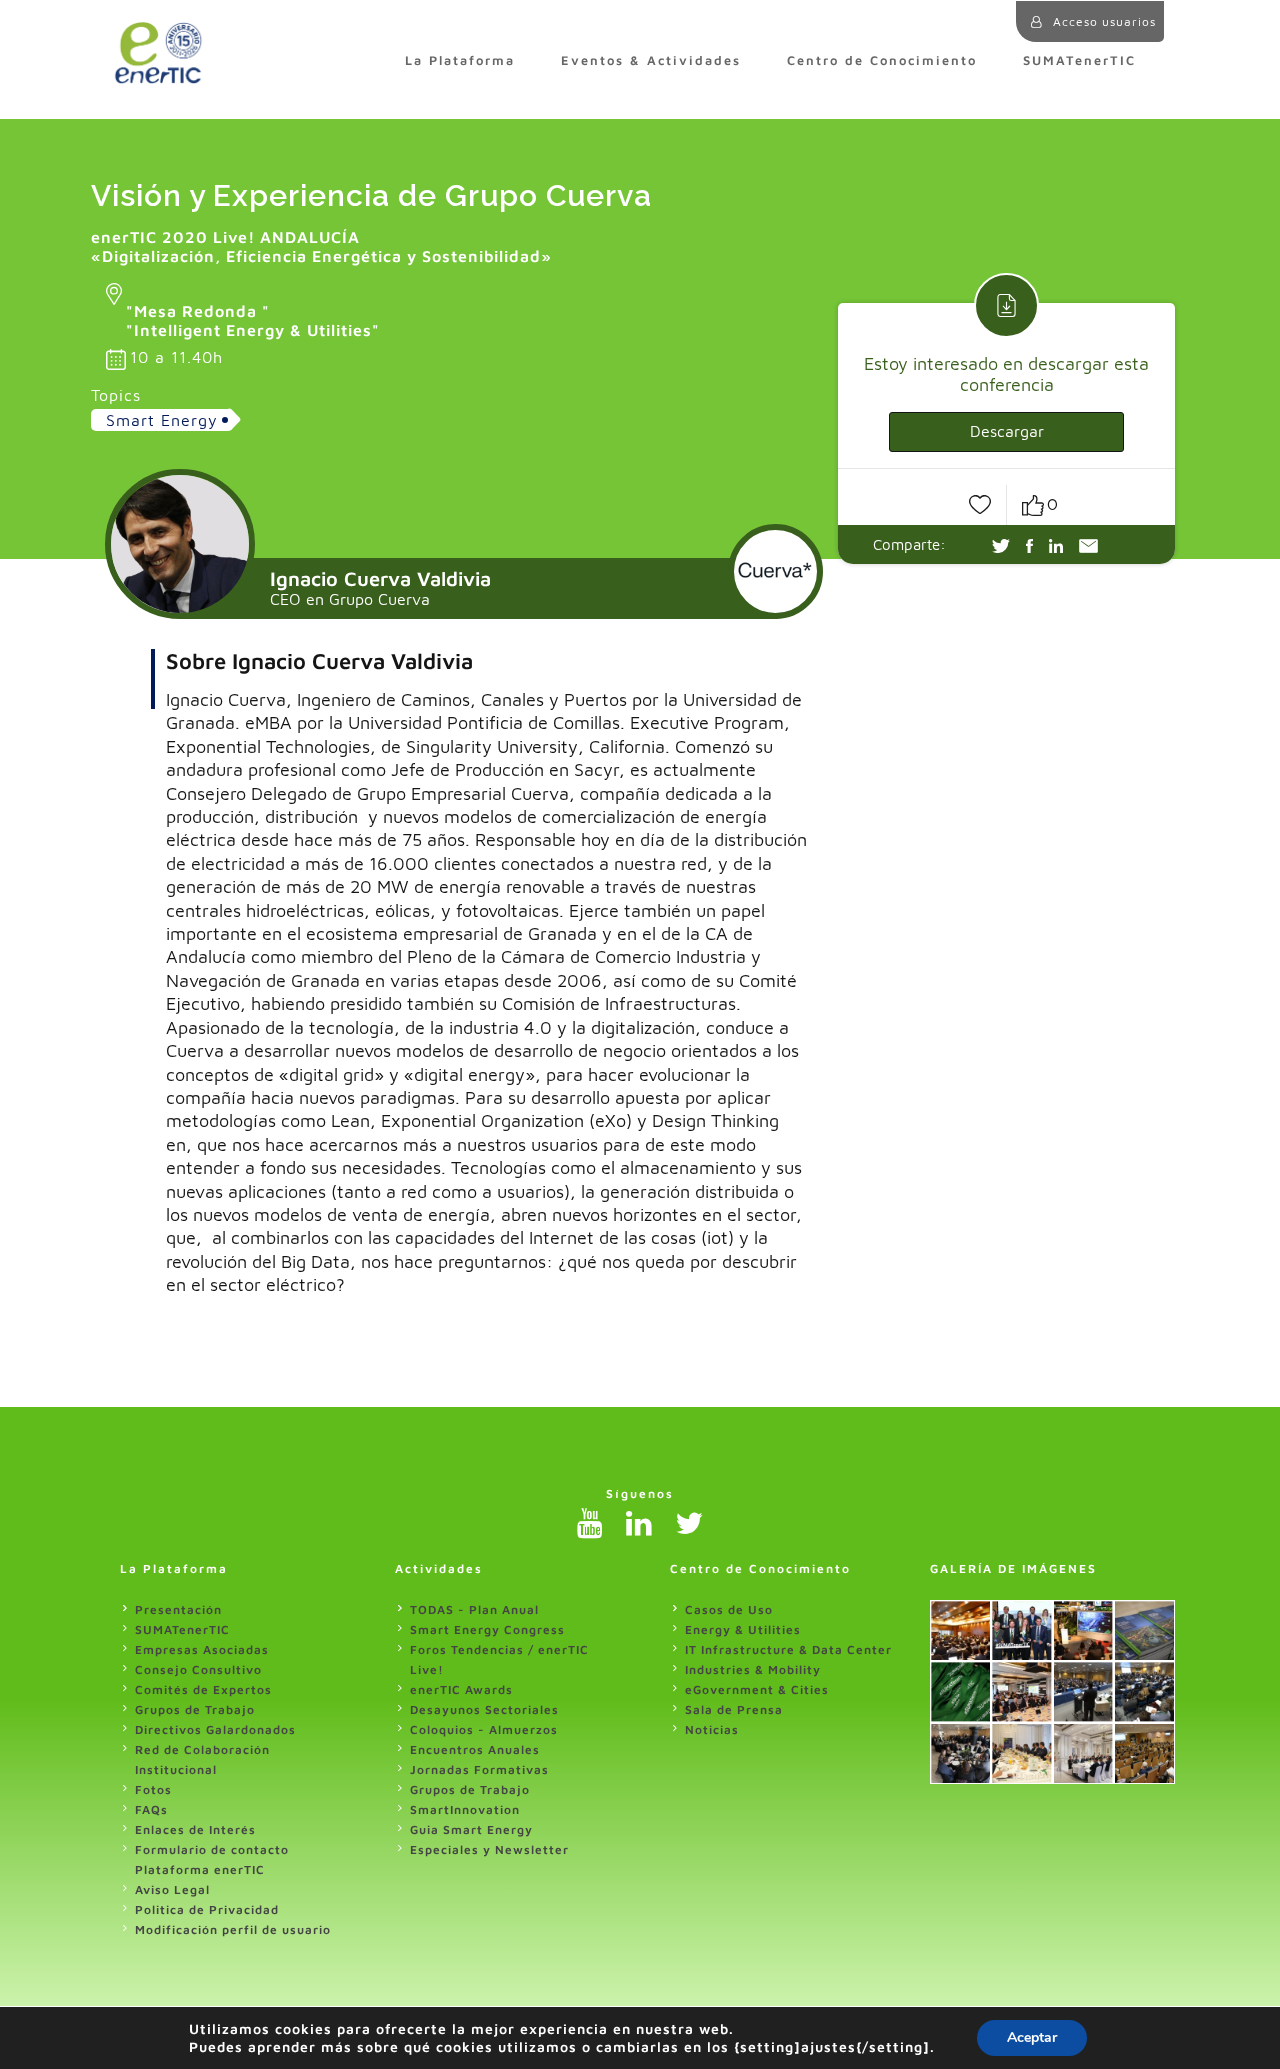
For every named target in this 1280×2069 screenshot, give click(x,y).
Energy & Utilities (743, 1629)
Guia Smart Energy (471, 1829)
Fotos (153, 1789)
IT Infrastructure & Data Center (788, 1649)
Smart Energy (162, 420)
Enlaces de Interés (195, 1829)
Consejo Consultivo (198, 1669)
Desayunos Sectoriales (484, 1709)
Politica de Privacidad (207, 1909)
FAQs (151, 1809)
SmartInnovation (465, 1809)
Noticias (712, 1729)
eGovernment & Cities (757, 1689)
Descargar (1007, 431)
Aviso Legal (172, 1889)
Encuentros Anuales (475, 1749)
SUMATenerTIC (1079, 60)
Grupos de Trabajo (195, 1709)
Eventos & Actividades (651, 60)
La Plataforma (460, 60)
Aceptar (1032, 2037)
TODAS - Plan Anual (474, 1609)
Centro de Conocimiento (882, 60)
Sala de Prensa (734, 1709)
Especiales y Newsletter (489, 1849)
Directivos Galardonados (215, 1729)
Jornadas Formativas (479, 1769)
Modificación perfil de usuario (233, 1929)
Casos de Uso (729, 1609)
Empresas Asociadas (202, 1649)
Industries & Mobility (753, 1669)
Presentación (178, 1609)
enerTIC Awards (461, 1689)
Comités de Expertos (203, 1689)
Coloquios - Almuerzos (484, 1729)
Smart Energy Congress (487, 1629)
